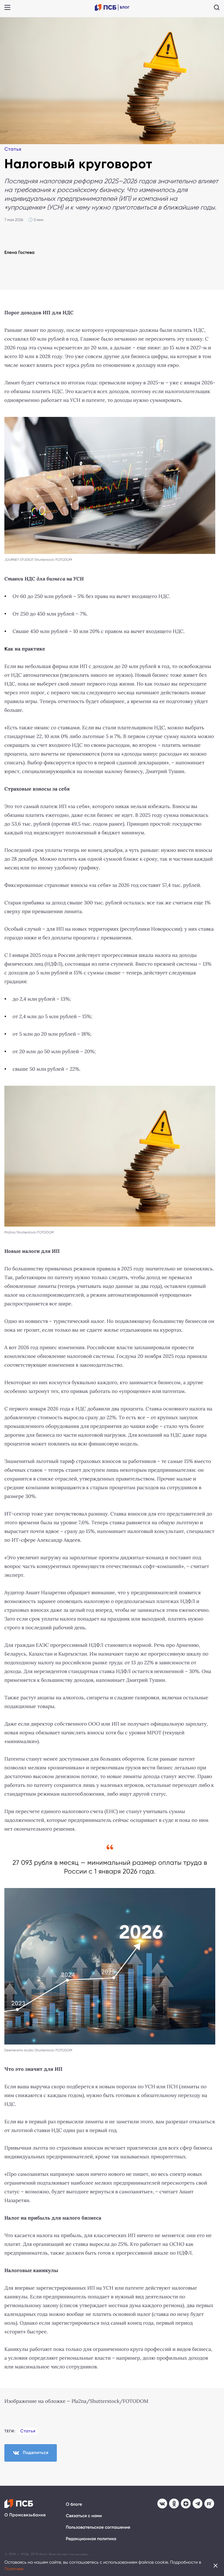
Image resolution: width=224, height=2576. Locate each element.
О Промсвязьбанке (25, 2515)
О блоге (74, 2504)
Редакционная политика (91, 2539)
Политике (14, 2569)
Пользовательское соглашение (98, 2527)
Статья (13, 149)
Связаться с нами (84, 2516)
